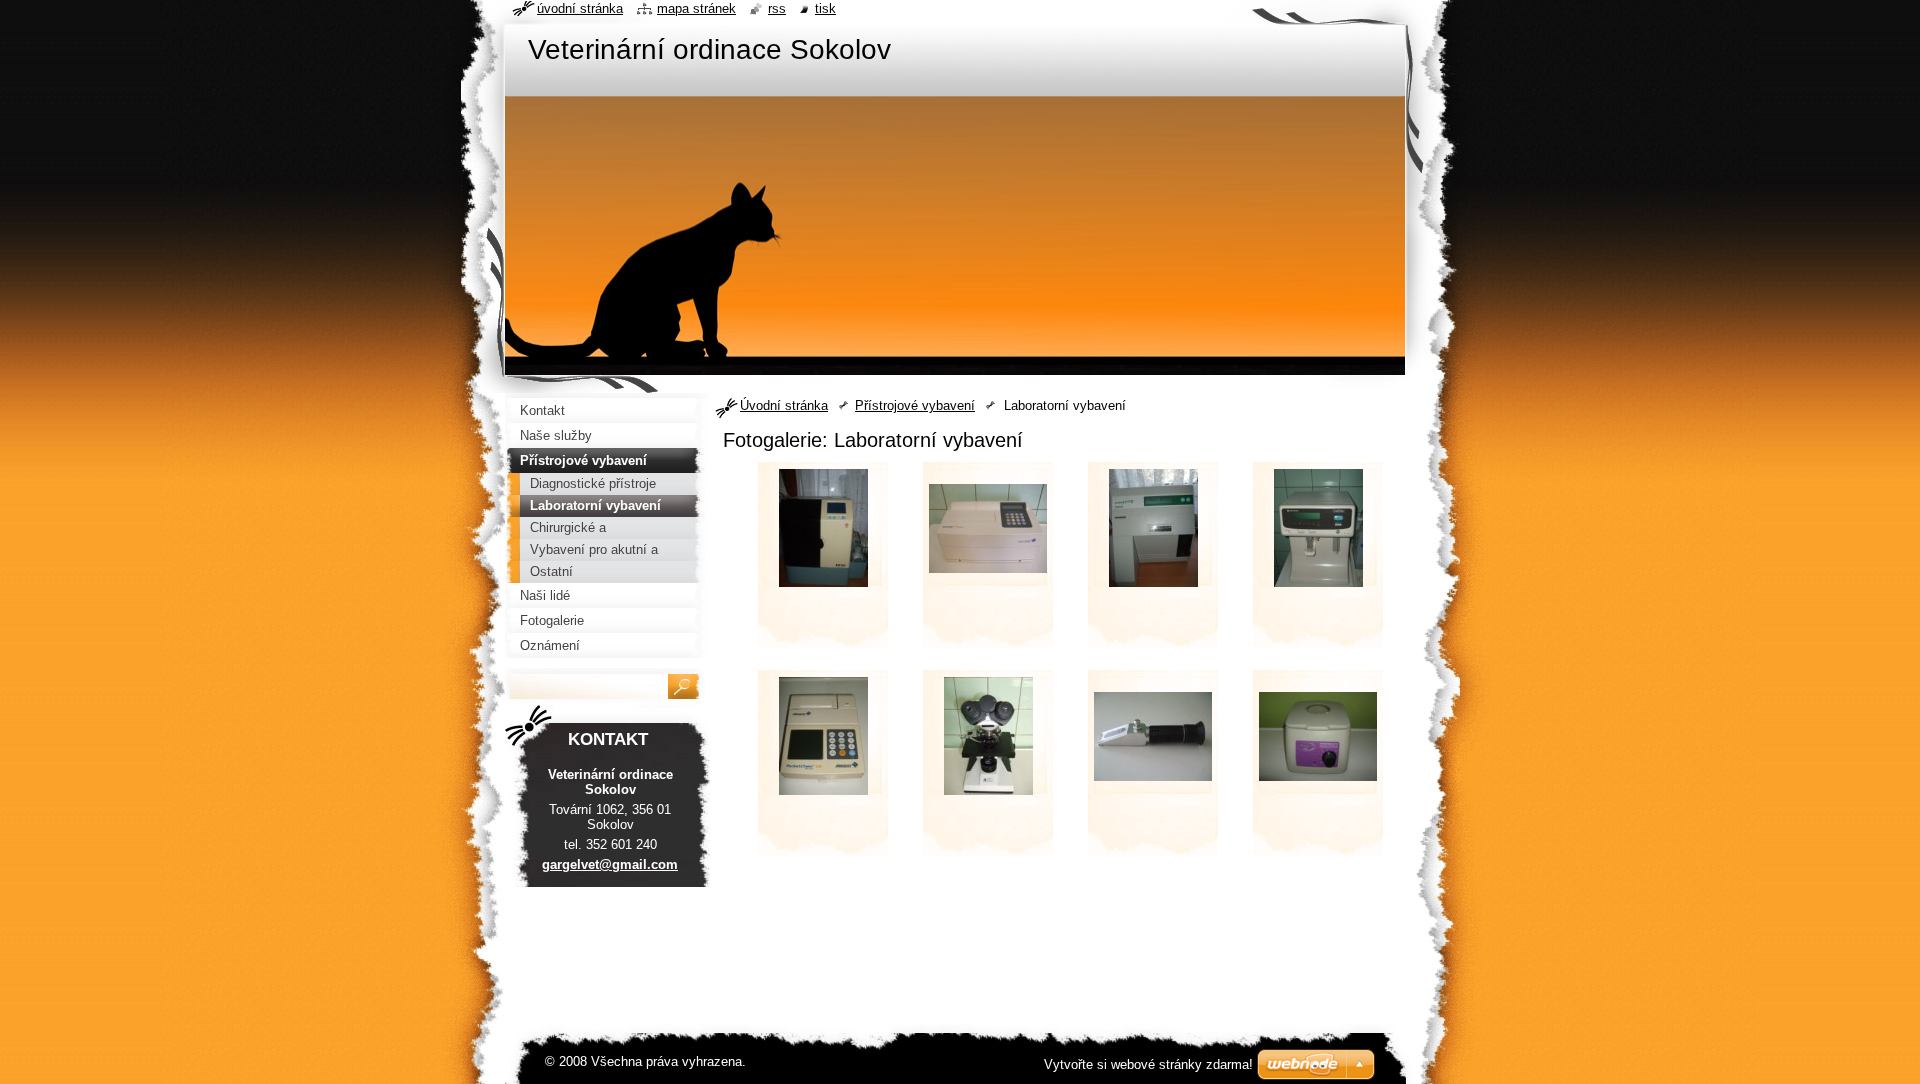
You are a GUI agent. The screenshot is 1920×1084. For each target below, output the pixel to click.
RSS (777, 8)
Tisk (825, 8)
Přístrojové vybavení (915, 405)
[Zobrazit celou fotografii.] (823, 561)
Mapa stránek (696, 8)
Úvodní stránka (784, 405)
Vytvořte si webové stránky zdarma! (1148, 1064)
